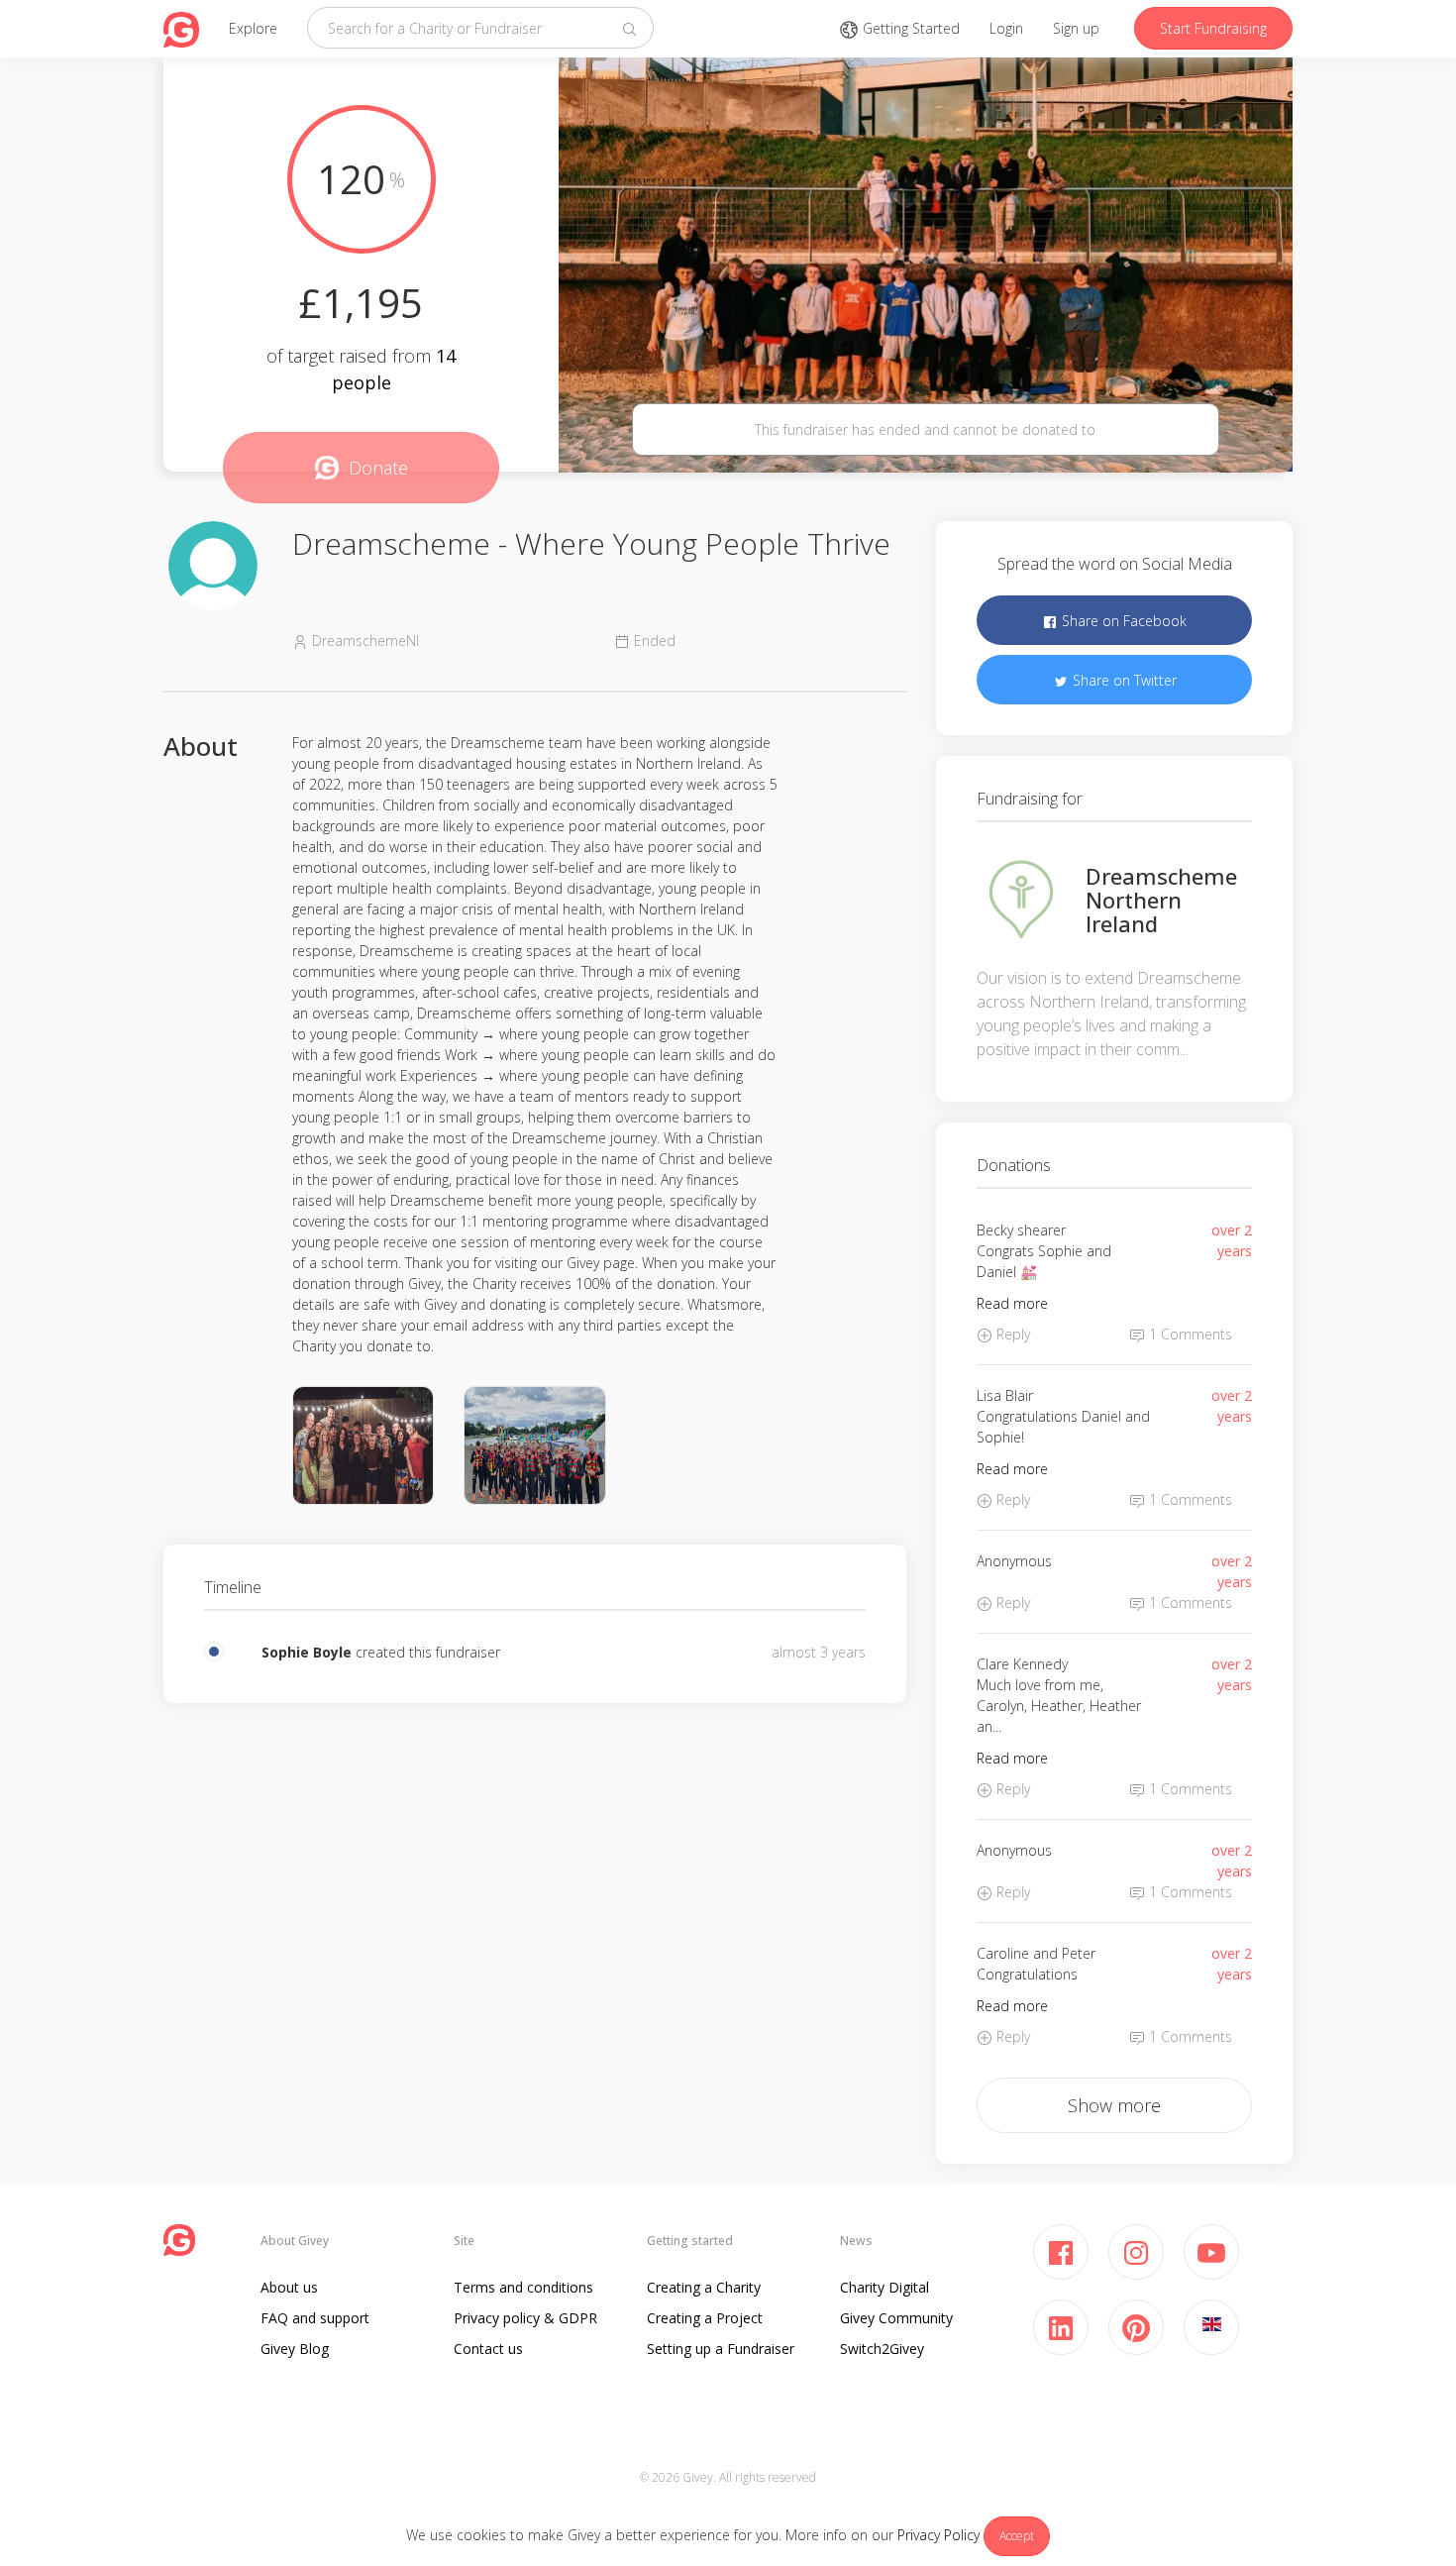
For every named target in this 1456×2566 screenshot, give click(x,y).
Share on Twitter (1123, 680)
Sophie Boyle (307, 1652)
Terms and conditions (523, 2287)
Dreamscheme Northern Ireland (1161, 900)
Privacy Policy (938, 2535)
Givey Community (896, 2318)
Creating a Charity (704, 2287)
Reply (1011, 1334)
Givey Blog (295, 2349)
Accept (1017, 2536)
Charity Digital (884, 2287)
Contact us (488, 2349)
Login (1006, 28)
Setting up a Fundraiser (721, 2349)
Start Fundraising (1213, 28)
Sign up (1076, 28)
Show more (1114, 2105)
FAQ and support (315, 2318)
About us (289, 2287)
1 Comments (1189, 1334)
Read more (1012, 1303)
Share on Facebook (1122, 621)
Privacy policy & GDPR (525, 2318)
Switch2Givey (882, 2349)
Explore (253, 28)
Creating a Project (705, 2318)
